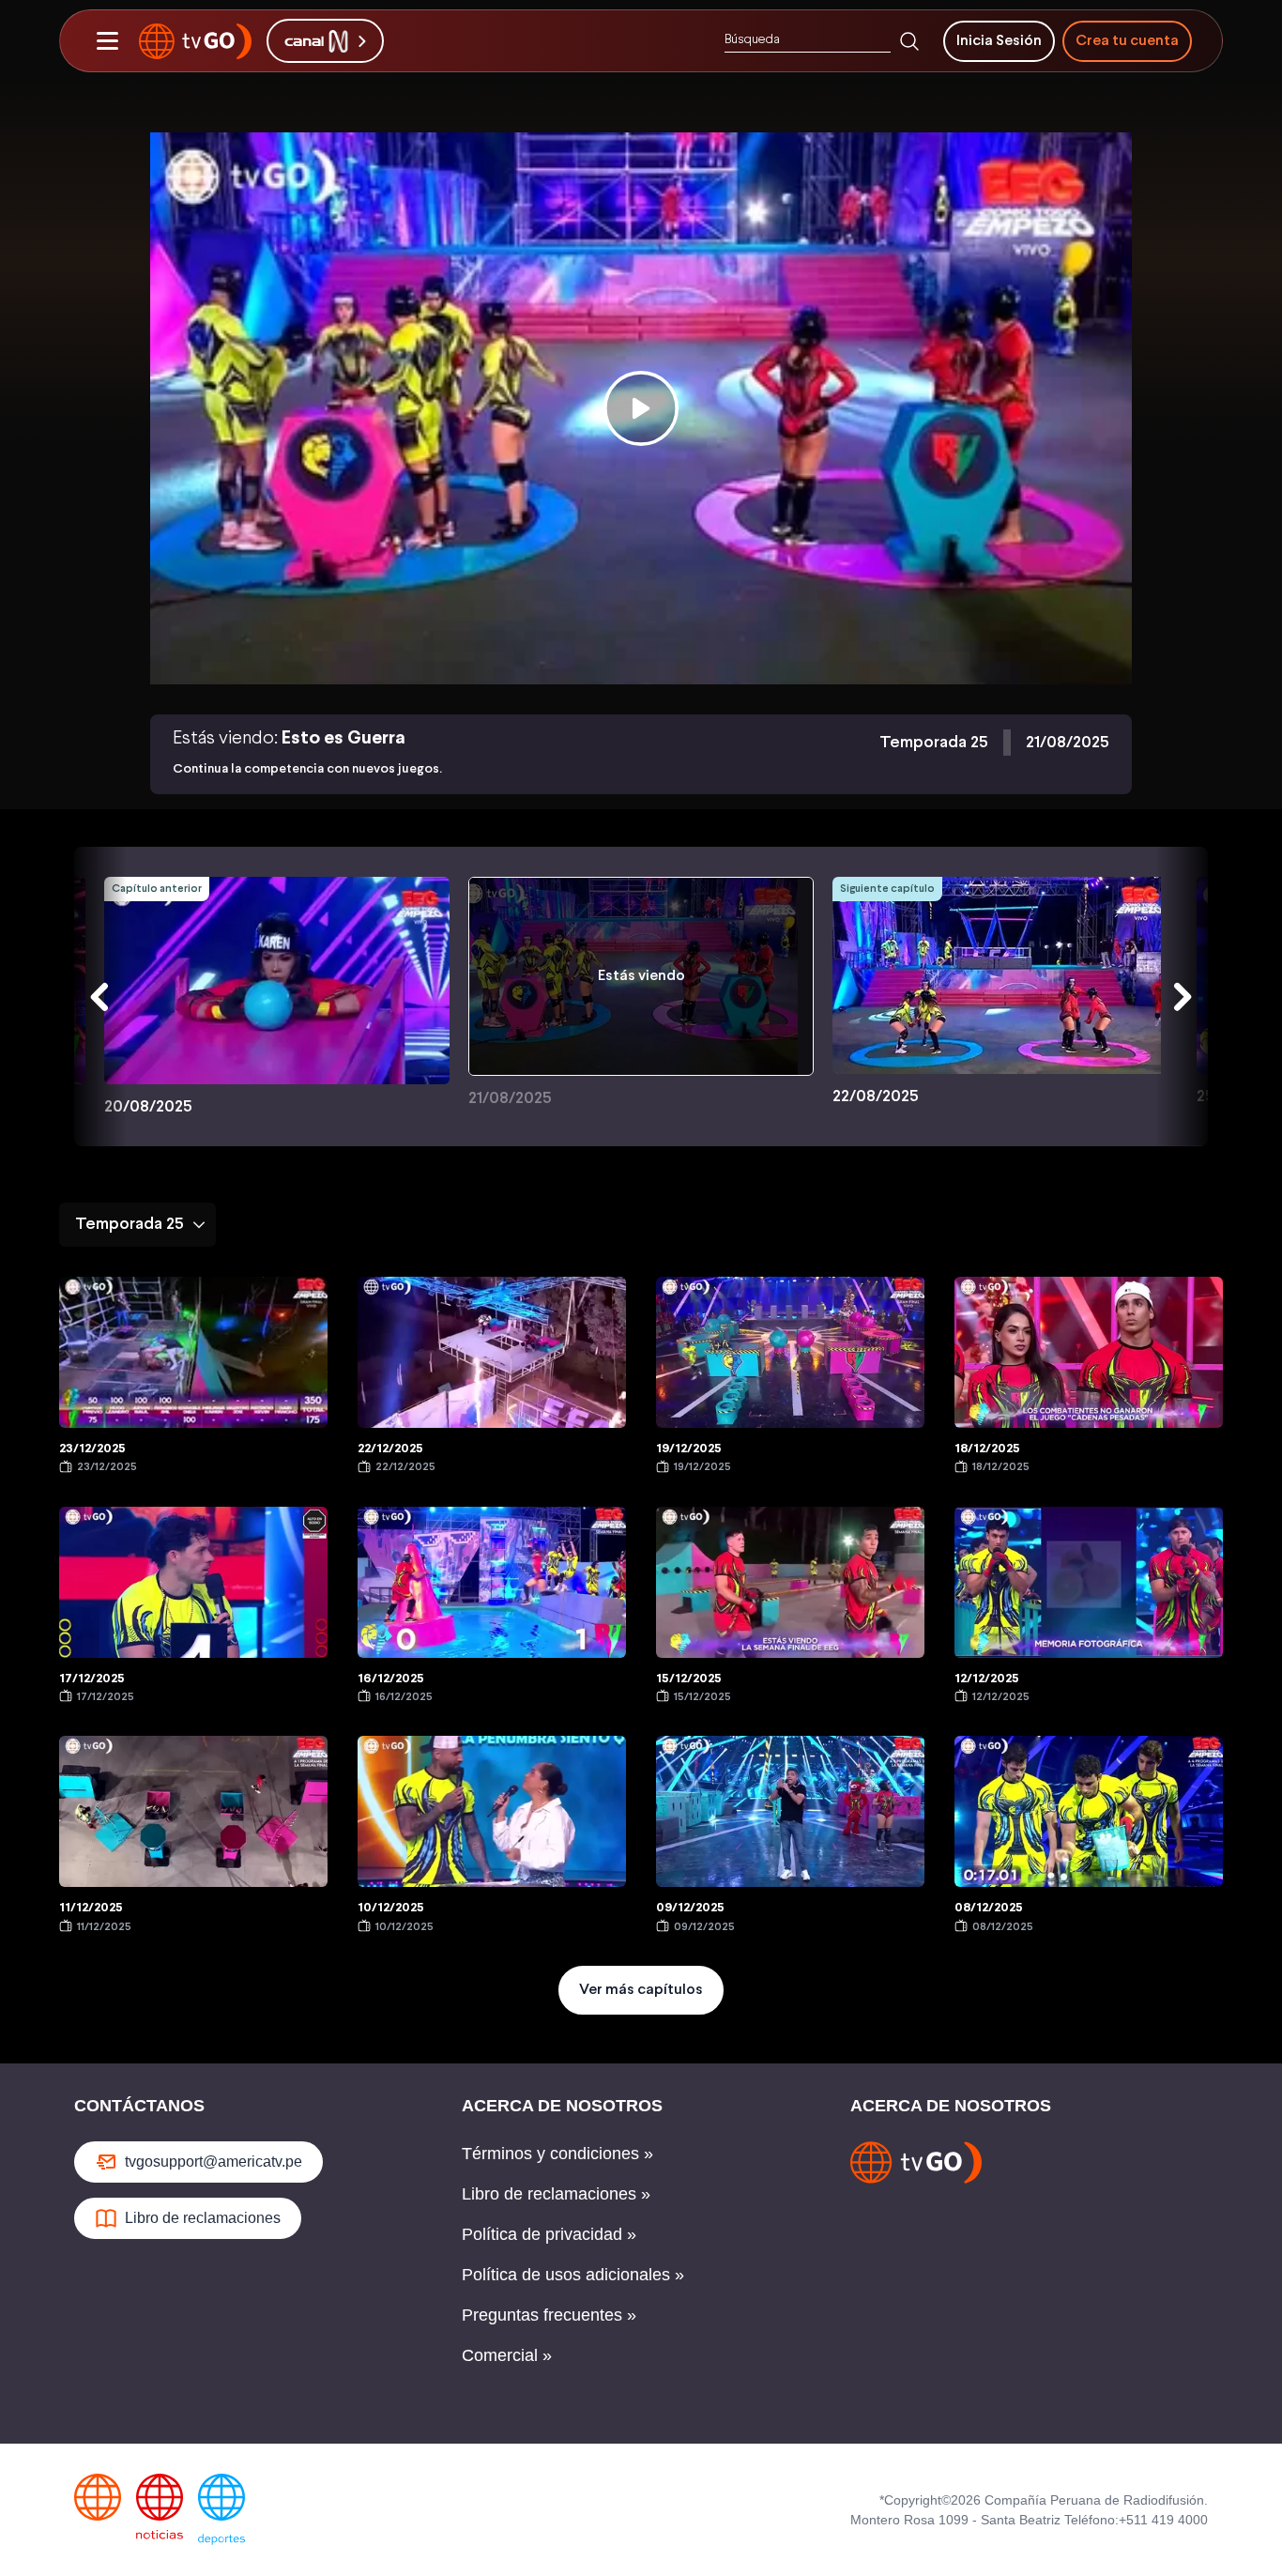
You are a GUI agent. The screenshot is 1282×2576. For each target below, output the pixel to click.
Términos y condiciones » (557, 2154)
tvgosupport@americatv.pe (214, 2162)
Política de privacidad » (549, 2234)
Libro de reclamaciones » (556, 2194)
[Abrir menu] (107, 41)
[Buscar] (909, 41)
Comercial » (507, 2355)
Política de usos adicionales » (573, 2275)
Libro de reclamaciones (203, 2218)
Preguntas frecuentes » (549, 2315)
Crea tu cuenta (1127, 41)
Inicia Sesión (999, 41)
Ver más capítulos (641, 1990)
